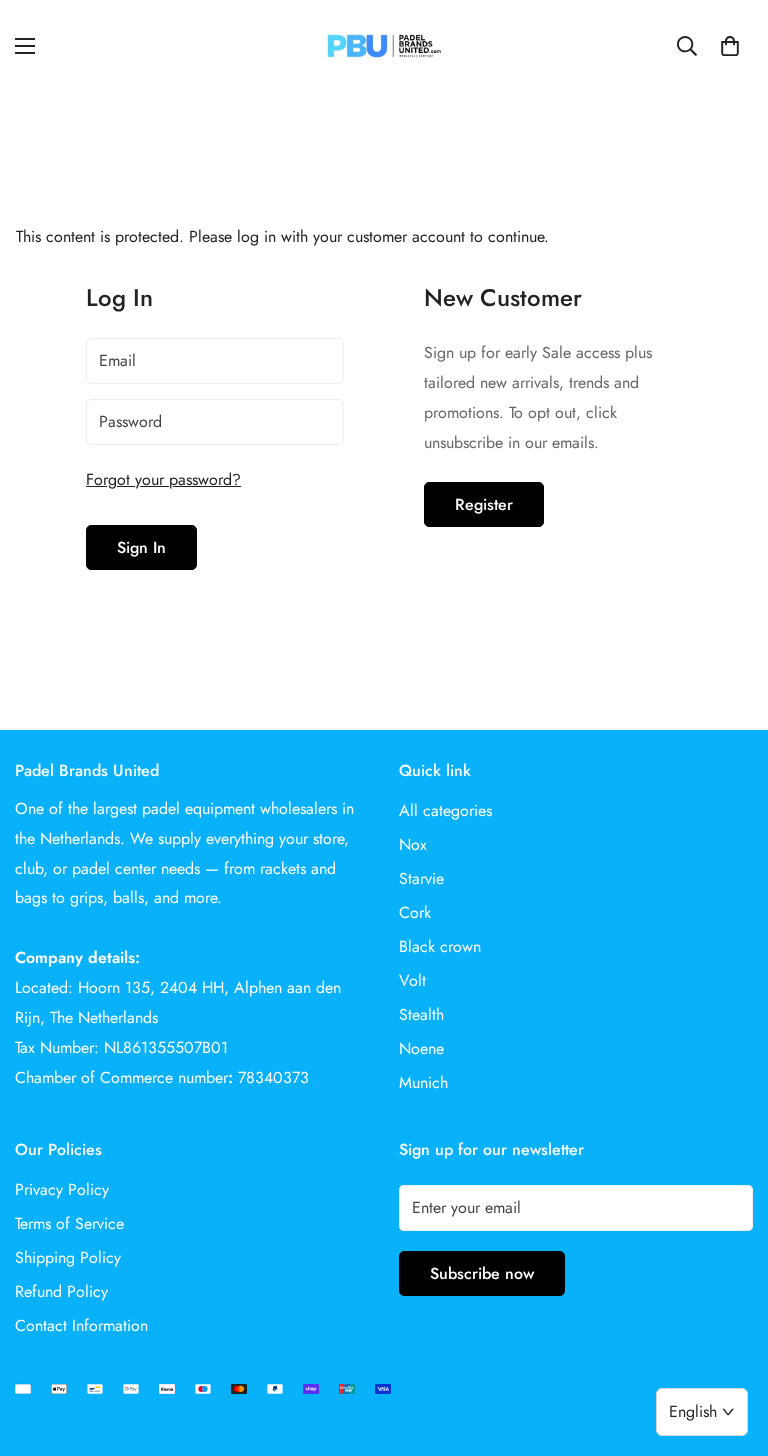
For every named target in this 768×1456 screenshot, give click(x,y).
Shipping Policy (68, 1257)
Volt (412, 980)
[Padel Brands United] (384, 46)
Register (484, 504)
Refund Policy (61, 1291)
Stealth (421, 1014)
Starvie (421, 878)
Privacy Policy (62, 1189)
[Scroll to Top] (729, 1347)
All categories (445, 810)
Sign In (141, 547)
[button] (730, 46)
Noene (421, 1048)
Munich (423, 1082)
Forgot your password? (163, 479)
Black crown (440, 946)
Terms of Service (69, 1223)
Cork (415, 912)
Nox (413, 844)
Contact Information (81, 1325)
